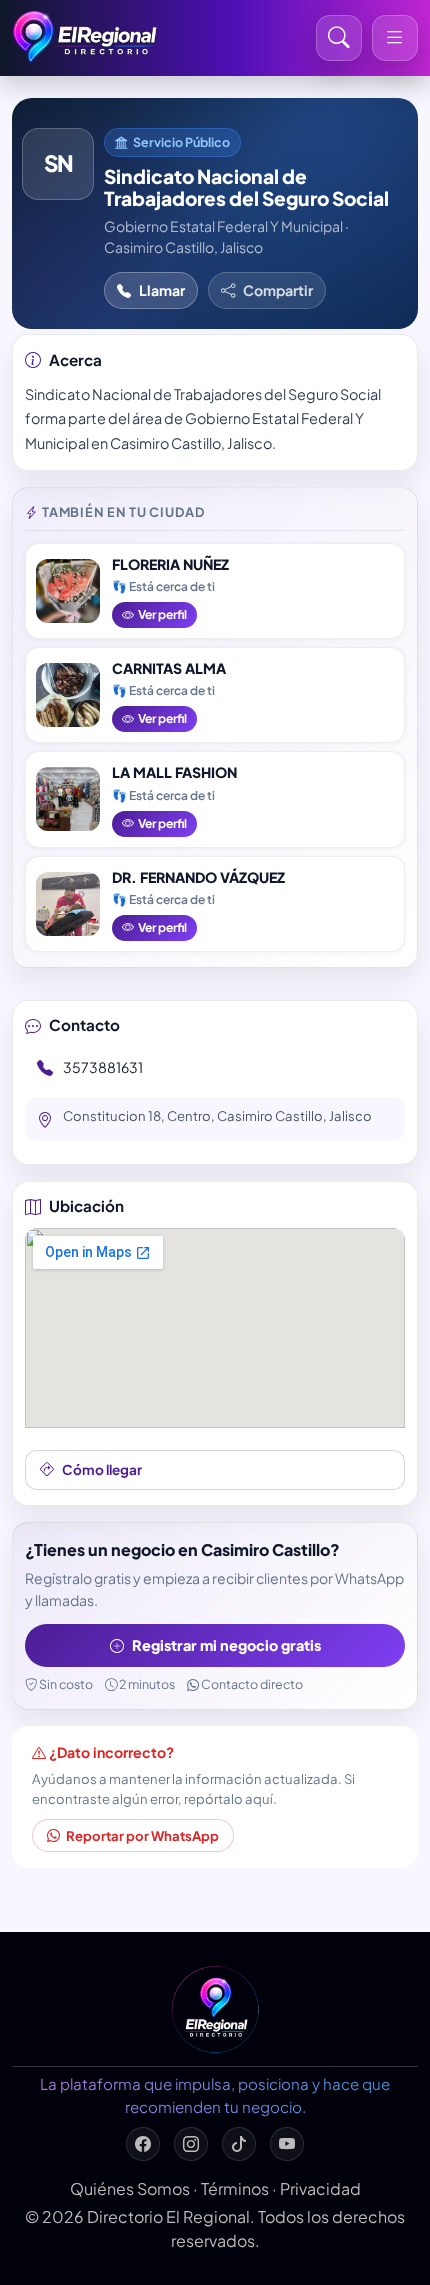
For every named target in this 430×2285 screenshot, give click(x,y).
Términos (235, 2188)
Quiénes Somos (130, 2188)
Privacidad (320, 2188)
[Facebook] (143, 2144)
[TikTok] (239, 2144)
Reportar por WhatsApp (142, 1835)
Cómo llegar (102, 1469)
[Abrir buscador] (339, 38)
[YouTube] (287, 2144)
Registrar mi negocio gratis (226, 1645)
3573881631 (103, 1067)
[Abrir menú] (395, 38)
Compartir (278, 290)
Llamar (162, 290)
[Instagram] (191, 2144)
